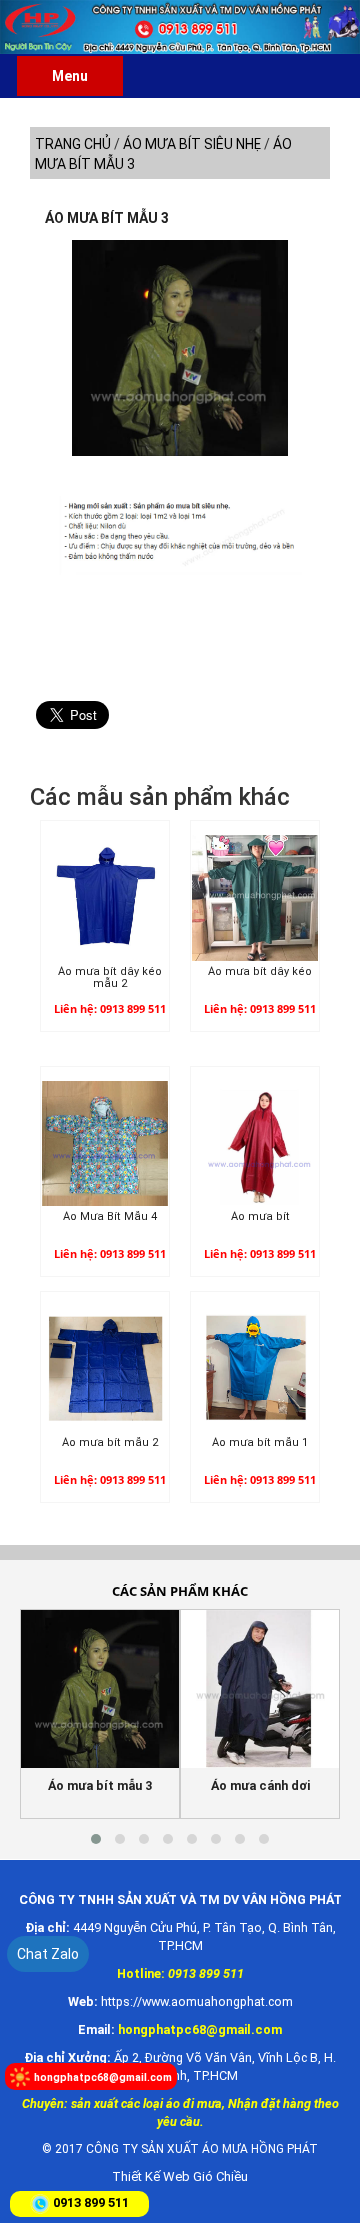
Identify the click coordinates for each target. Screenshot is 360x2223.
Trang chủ (73, 144)
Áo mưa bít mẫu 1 (260, 1443)
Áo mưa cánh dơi (260, 1785)
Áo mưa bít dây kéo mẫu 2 (110, 978)
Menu (70, 76)
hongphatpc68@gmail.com (103, 2077)
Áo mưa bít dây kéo (260, 972)
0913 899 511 (91, 2202)
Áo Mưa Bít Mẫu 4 (110, 1217)
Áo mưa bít (260, 1217)
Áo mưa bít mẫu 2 (110, 1443)
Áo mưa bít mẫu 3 (107, 218)
